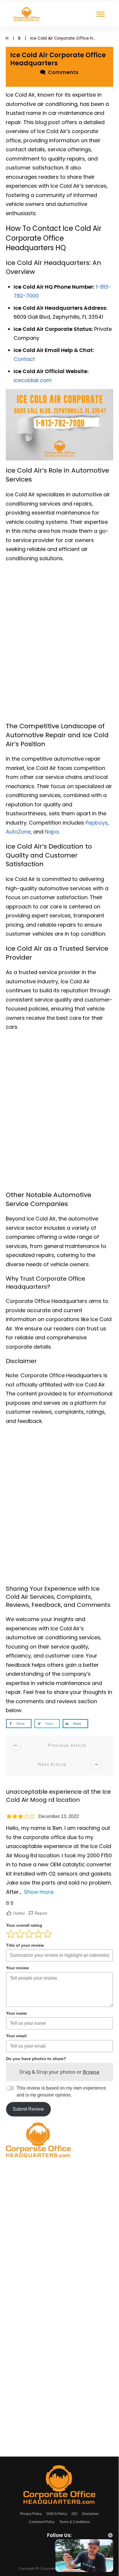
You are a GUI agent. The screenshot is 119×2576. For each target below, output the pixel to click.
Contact (24, 359)
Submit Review (28, 2109)
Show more (39, 1892)
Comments (62, 72)
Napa (52, 832)
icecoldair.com (33, 380)
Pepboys (97, 823)
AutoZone (18, 832)
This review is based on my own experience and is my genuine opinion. (61, 2091)
